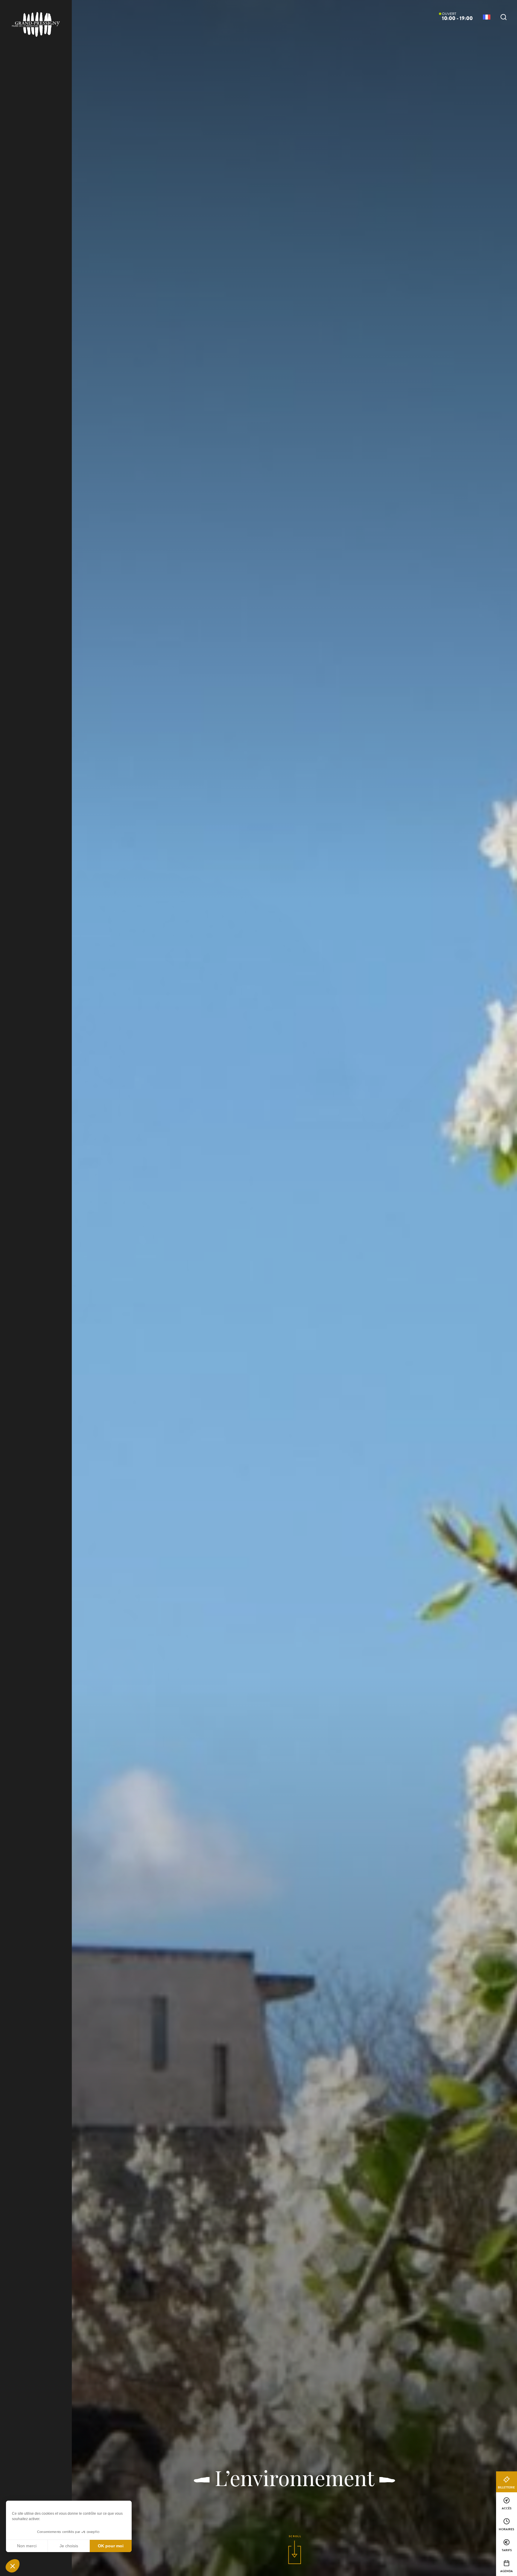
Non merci (27, 2546)
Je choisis (69, 2546)
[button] (13, 2566)
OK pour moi (111, 2546)
